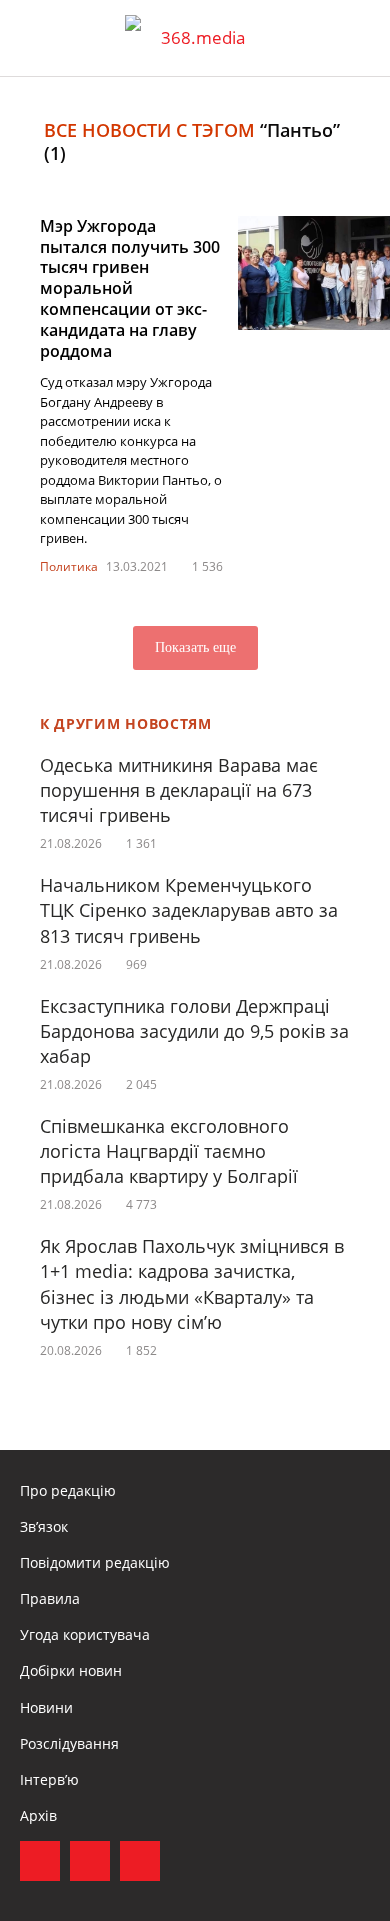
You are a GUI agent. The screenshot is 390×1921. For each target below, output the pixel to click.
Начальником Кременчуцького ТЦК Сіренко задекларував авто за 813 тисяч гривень (189, 910)
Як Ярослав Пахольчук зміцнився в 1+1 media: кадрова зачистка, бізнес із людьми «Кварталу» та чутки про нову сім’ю (192, 1284)
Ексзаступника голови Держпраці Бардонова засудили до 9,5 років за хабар (194, 1031)
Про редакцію (68, 1490)
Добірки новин (71, 1670)
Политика (69, 566)
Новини (46, 1707)
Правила (50, 1598)
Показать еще (195, 647)
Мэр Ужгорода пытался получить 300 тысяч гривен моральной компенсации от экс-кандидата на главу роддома (130, 288)
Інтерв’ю (49, 1779)
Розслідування (69, 1743)
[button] (356, 38)
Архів (38, 1815)
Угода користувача (85, 1634)
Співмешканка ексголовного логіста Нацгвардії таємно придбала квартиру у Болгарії (169, 1151)
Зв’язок (44, 1526)
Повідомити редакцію (95, 1562)
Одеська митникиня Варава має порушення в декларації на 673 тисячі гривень (179, 790)
